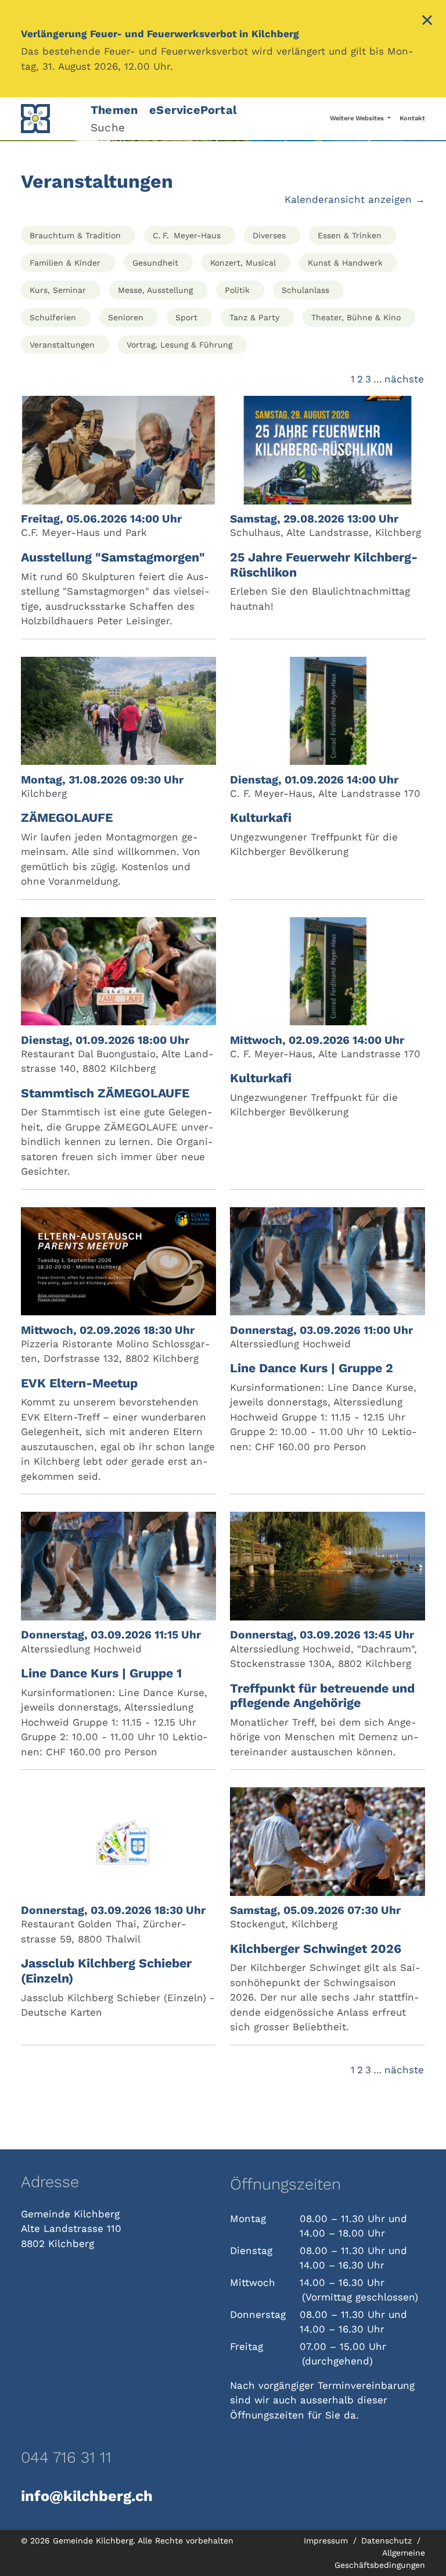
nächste (404, 379)
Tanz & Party (254, 317)
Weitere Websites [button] (358, 118)
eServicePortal (193, 110)
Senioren (126, 317)
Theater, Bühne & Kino (356, 317)
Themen (114, 110)
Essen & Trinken (350, 235)
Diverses (269, 235)
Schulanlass (305, 290)
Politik (237, 290)
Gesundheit (155, 263)
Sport (186, 317)
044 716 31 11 (66, 2457)
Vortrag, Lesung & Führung (179, 345)
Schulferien (53, 317)
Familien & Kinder (65, 263)
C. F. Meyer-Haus (187, 235)
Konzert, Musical (243, 263)
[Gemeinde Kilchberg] (49, 119)
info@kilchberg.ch (87, 2496)
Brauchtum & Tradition (75, 235)
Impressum (327, 2541)
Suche (108, 128)
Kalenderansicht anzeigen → (355, 199)
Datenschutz (388, 2541)
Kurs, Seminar (58, 290)
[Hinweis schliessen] (427, 22)
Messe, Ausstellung (155, 290)
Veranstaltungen (62, 345)
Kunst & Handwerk (345, 263)
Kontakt (412, 118)
